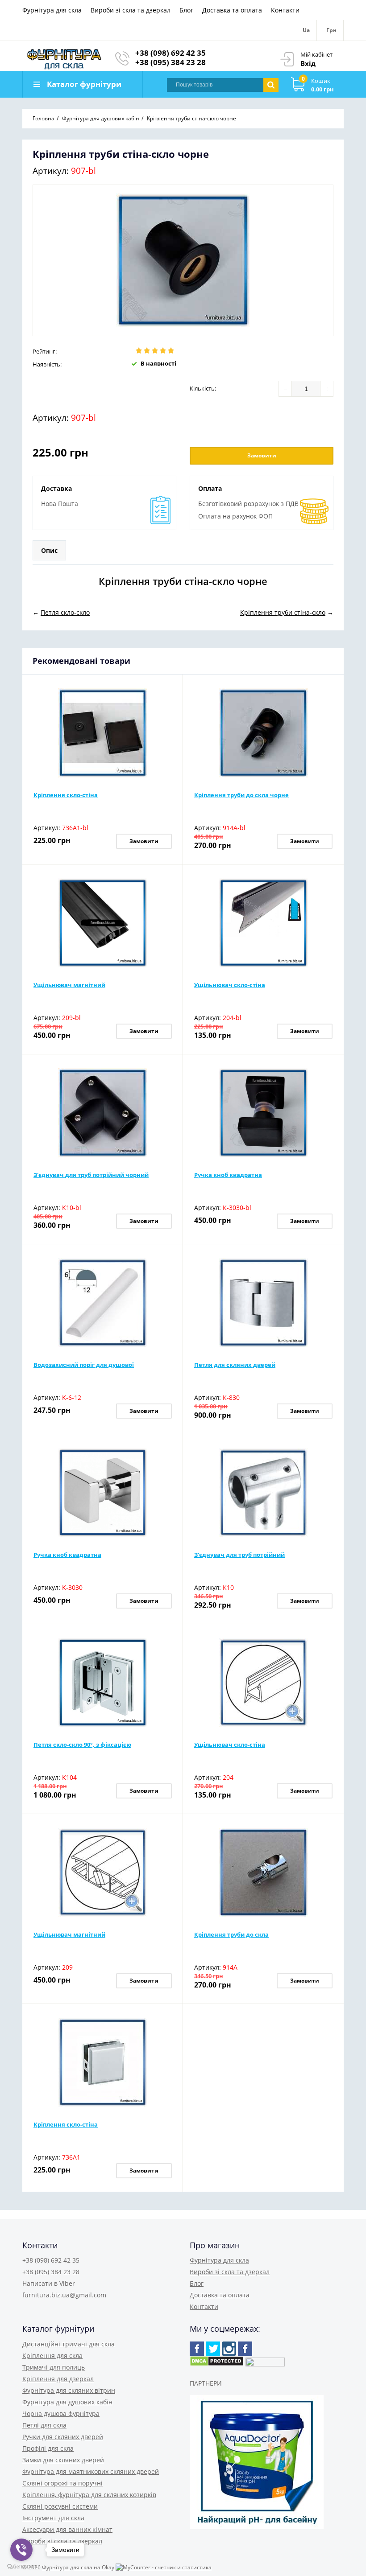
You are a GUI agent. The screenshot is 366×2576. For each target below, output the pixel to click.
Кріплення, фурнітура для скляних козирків (89, 2495)
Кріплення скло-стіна (66, 795)
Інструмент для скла (53, 2518)
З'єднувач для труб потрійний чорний (91, 1175)
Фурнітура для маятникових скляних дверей (91, 2471)
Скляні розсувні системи (60, 2506)
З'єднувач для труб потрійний (239, 1555)
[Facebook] (197, 2349)
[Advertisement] (137, 551)
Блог (186, 10)
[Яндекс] (245, 2349)
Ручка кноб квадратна (228, 1175)
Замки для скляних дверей (63, 2460)
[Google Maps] (213, 2349)
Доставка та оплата (232, 10)
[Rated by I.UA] (265, 2364)
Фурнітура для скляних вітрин (69, 2390)
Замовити (262, 455)
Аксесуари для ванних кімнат (67, 2529)
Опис (49, 550)
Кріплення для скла (52, 2356)
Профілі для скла (48, 2448)
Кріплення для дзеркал (58, 2379)
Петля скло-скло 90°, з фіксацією (82, 1745)
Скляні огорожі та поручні (62, 2483)
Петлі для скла (44, 2425)
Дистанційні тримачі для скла (69, 2344)
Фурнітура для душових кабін (67, 2402)
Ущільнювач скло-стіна (230, 985)
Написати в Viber (49, 2283)
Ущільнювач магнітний (69, 985)
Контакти (285, 10)
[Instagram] (229, 2349)
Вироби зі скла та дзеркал (131, 10)
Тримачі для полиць (54, 2367)
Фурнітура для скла (52, 10)
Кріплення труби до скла (231, 1934)
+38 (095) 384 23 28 (171, 62)
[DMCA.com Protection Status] (217, 2364)
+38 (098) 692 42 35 (171, 53)
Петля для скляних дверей (235, 1365)
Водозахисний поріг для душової (84, 1365)
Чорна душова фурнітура (61, 2413)
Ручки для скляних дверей (63, 2437)
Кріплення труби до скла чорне (241, 795)
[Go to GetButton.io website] (21, 2567)
